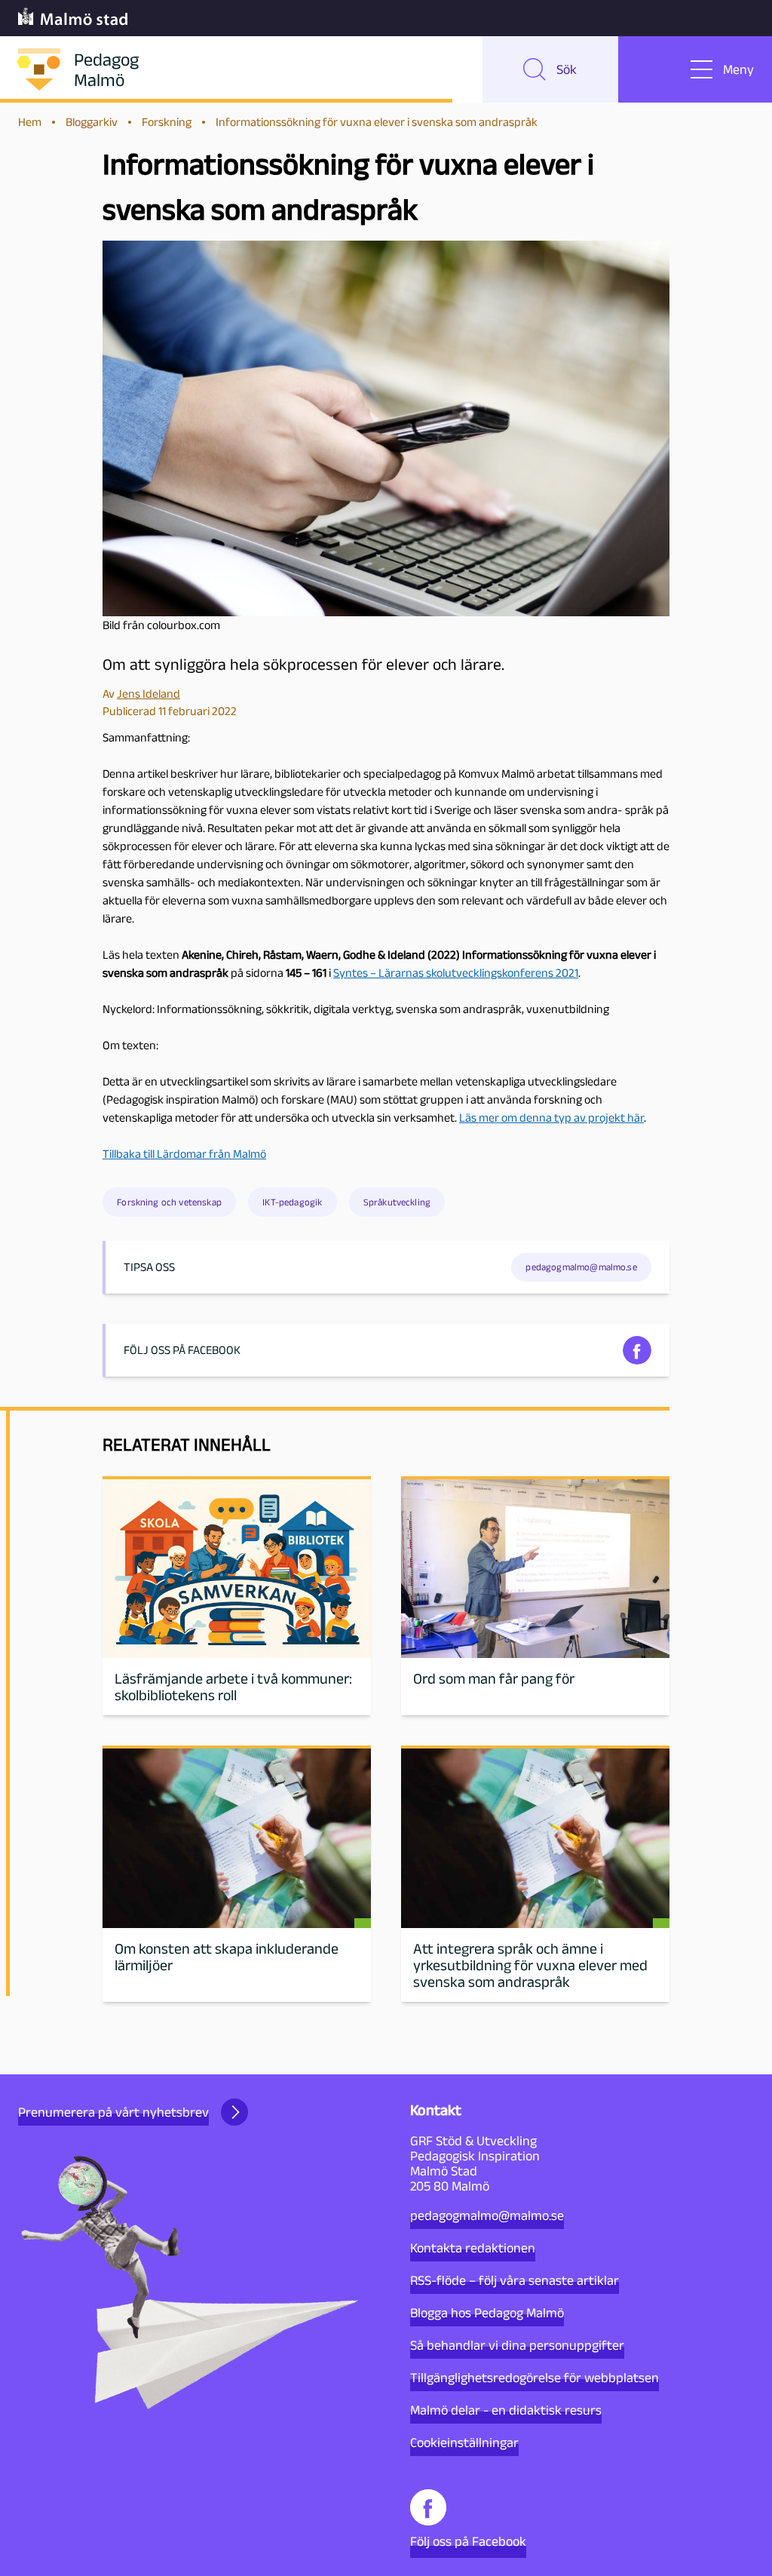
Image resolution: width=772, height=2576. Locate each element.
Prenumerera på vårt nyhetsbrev (113, 2112)
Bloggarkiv (92, 122)
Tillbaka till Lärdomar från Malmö (184, 1154)
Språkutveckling (397, 1202)
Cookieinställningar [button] (464, 2442)
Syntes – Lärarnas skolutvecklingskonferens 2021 (456, 973)
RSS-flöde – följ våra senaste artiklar (515, 2280)
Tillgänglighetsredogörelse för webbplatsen (535, 2378)
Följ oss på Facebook (468, 2541)
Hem (30, 122)
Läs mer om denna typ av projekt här (551, 1118)
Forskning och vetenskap (169, 1202)
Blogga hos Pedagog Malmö (487, 2313)
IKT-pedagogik (292, 1202)
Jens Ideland (149, 694)
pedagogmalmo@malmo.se (487, 2215)
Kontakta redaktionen (473, 2248)
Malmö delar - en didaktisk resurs (506, 2410)
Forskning (167, 122)
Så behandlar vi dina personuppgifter (517, 2345)
